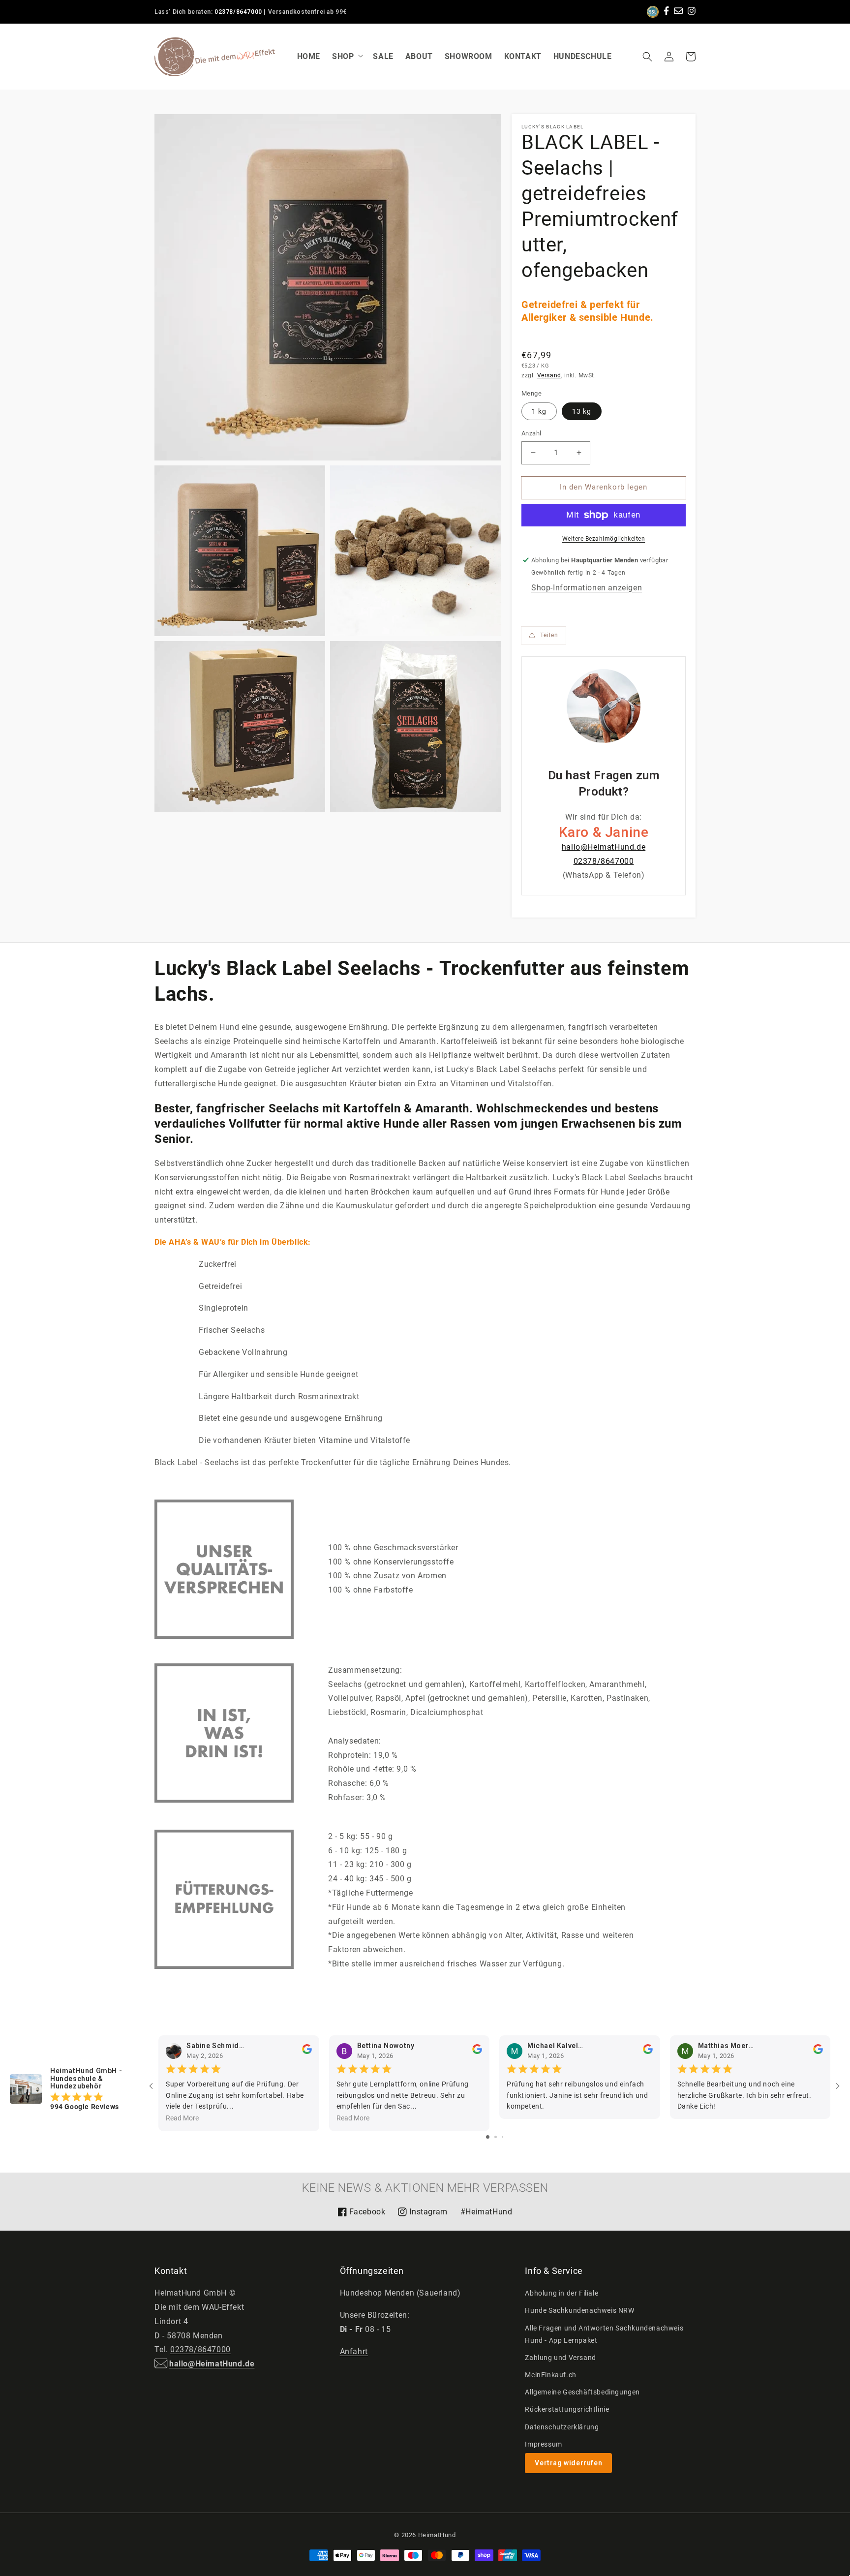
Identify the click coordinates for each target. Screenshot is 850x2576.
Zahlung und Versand (560, 2358)
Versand (549, 375)
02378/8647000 (238, 12)
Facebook (362, 2215)
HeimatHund (437, 2535)
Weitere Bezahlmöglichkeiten (604, 539)
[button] (647, 57)
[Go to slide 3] (502, 2137)
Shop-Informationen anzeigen (587, 588)
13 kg (582, 411)
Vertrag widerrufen (568, 2463)
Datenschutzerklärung (562, 2427)
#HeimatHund (486, 2212)
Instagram (422, 2215)
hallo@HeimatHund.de (604, 847)
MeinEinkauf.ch (550, 2375)
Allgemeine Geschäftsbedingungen (582, 2392)
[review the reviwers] (307, 2052)
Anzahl (531, 433)
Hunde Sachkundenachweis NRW (579, 2310)
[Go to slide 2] (496, 2137)
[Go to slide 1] (488, 2137)
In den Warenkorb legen (604, 487)
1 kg (539, 411)
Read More (182, 2118)
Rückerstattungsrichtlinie (567, 2409)
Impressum (543, 2444)
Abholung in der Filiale (562, 2293)
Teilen (549, 635)
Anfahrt (354, 2351)
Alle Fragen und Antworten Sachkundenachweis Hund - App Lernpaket (604, 2334)
